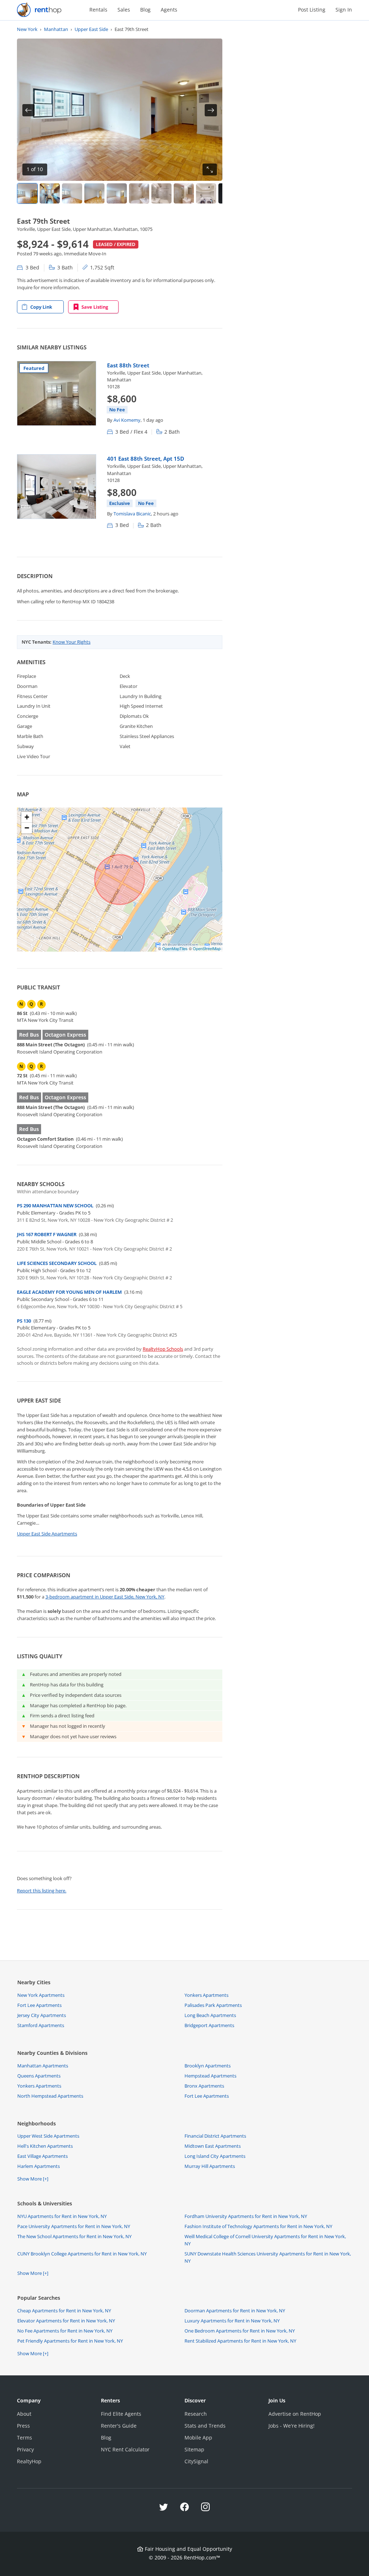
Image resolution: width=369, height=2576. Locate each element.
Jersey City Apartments (42, 2015)
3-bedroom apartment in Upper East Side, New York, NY (105, 1597)
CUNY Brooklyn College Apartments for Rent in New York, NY (82, 2254)
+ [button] (27, 817)
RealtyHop (29, 2461)
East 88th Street (128, 365)
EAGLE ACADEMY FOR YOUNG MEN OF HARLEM (69, 1292)
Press (23, 2426)
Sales (124, 10)
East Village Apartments (43, 2156)
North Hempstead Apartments (50, 2096)
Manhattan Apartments (43, 2066)
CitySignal (196, 2461)
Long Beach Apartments (210, 2015)
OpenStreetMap (207, 948)
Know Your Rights (72, 642)
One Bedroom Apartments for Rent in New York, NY (240, 2331)
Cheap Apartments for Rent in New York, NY (64, 2311)
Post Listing (312, 10)
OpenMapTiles (175, 948)
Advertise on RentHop (295, 2414)
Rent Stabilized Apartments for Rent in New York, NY (240, 2341)
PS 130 (24, 1321)
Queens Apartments (39, 2076)
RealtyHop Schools (163, 1349)
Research (196, 2414)
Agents (169, 10)
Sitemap (194, 2449)
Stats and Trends (205, 2426)
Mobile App (198, 2438)
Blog (145, 10)
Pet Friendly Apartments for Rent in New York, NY (70, 2341)
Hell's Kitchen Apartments (45, 2146)
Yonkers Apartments (206, 1995)
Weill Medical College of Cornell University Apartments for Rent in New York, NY (265, 2240)
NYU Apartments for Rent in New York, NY (62, 2216)
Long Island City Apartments (215, 2156)
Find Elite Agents (121, 2414)
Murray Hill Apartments (210, 2166)
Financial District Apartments (215, 2136)
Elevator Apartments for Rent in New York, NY (66, 2321)
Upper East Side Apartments (47, 1534)
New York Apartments (41, 1995)
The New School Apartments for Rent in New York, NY (74, 2236)
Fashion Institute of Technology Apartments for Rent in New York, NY (258, 2226)
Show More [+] (33, 2179)
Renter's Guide (119, 2426)
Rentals (98, 10)
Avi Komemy (127, 420)
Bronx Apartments (204, 2086)
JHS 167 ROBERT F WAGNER (47, 1234)
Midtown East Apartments (213, 2146)
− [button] (27, 828)
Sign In (344, 10)
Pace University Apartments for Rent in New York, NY (74, 2226)
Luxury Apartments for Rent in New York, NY (232, 2321)
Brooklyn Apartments (208, 2066)
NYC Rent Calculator (125, 2449)
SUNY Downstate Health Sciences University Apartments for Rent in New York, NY (268, 2257)
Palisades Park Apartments (213, 2005)
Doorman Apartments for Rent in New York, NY (235, 2311)
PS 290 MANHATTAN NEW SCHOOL (55, 1206)
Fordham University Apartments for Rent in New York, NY (246, 2216)
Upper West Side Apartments (48, 2136)
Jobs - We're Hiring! (292, 2426)
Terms (25, 2438)
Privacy (25, 2449)
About (24, 2414)
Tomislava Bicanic (132, 514)
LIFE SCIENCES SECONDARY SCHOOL (57, 1263)
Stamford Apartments (41, 2025)
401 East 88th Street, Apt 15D (146, 459)
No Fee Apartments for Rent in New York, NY (65, 2331)
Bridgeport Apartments (209, 2025)
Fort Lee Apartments (39, 2005)
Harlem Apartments (39, 2166)
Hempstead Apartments (210, 2076)
